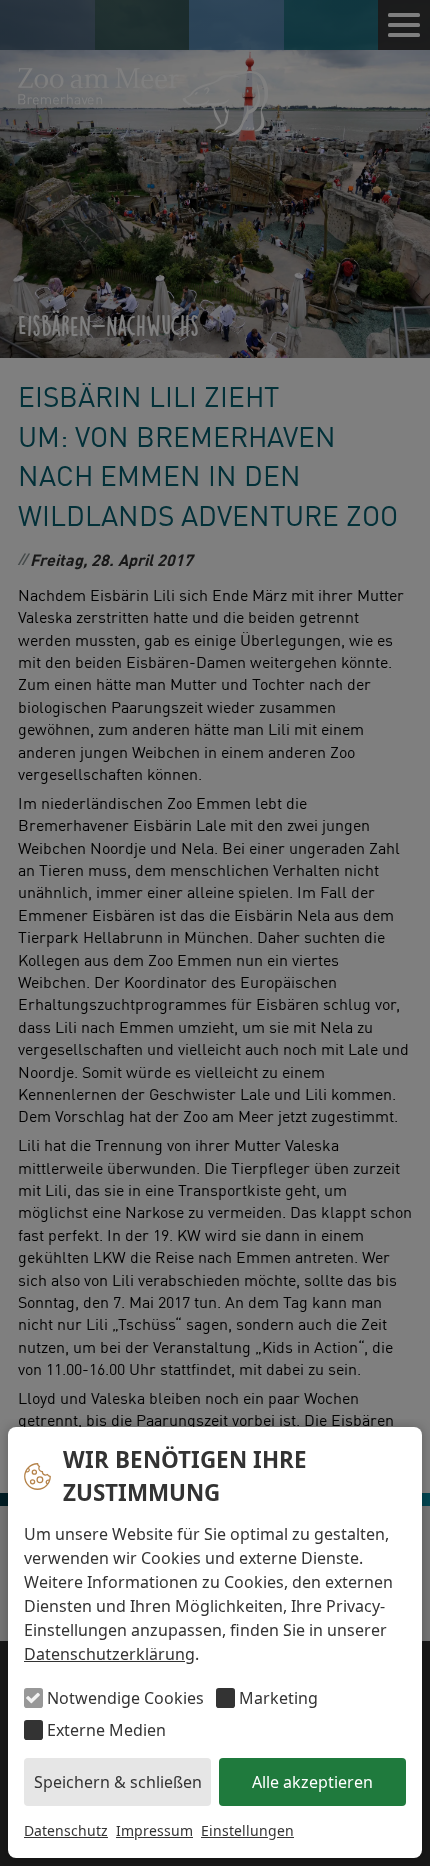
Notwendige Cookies (125, 1698)
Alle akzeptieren (312, 1782)
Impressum (154, 1830)
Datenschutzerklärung (109, 1654)
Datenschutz (66, 1830)
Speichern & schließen (118, 1782)
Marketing (278, 1698)
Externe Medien (106, 1730)
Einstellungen (247, 1830)
